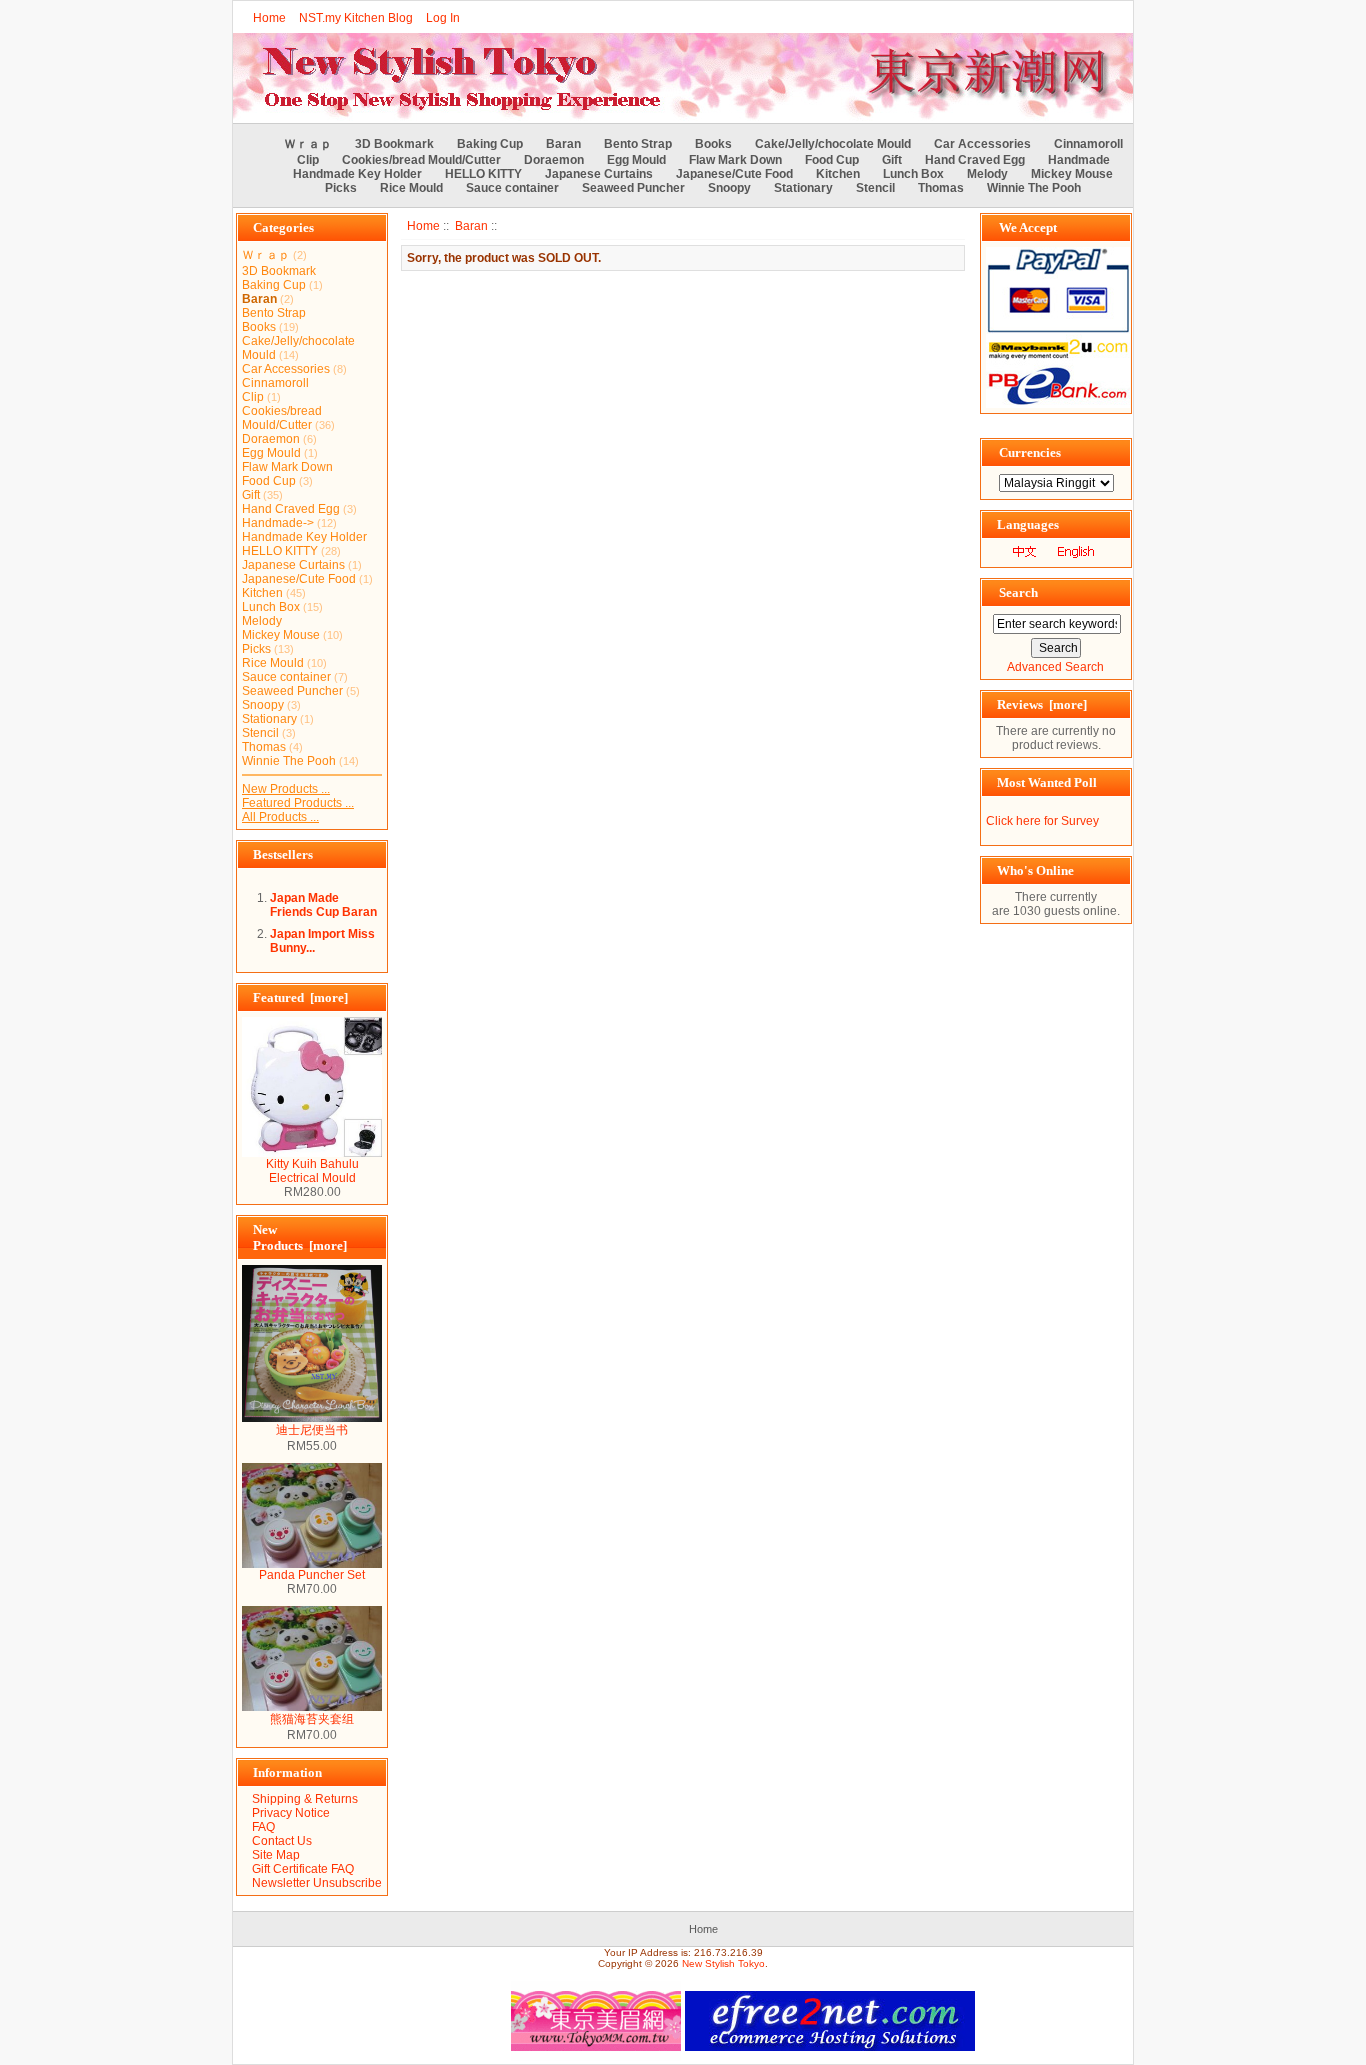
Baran (471, 226)
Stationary (803, 188)
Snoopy (729, 188)
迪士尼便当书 (312, 1430)
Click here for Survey (1042, 821)
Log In (443, 18)
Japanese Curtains (599, 174)
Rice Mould (411, 188)
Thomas (941, 188)
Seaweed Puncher (633, 188)
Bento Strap (638, 144)
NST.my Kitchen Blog (356, 18)
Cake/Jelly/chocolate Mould (833, 144)
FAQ (263, 1827)
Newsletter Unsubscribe (317, 1883)
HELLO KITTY (483, 174)
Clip (308, 160)
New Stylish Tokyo (723, 1963)
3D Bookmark (394, 144)
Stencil (875, 188)
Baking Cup (490, 144)
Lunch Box (913, 174)
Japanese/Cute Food (734, 174)
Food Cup (832, 160)
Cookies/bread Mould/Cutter (421, 160)
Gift (892, 160)
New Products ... (286, 789)
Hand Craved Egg (975, 160)
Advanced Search (1055, 667)
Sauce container (512, 188)
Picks (341, 188)
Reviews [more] (1042, 704)
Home (269, 18)
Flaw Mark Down (735, 160)
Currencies (1030, 452)
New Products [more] (300, 1237)
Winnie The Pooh (1034, 188)
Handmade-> (278, 523)
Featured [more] (300, 997)
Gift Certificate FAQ (303, 1869)
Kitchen (838, 174)
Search (1018, 592)
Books (713, 144)
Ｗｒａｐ (308, 144)
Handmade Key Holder (357, 174)
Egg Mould (636, 160)
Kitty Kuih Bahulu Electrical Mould (312, 1171)
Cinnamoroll (1088, 144)
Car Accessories (982, 144)
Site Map (276, 1855)
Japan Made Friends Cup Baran (323, 905)
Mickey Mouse (1072, 174)
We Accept (1028, 227)
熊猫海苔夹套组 (312, 1719)
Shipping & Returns (305, 1799)
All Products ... (280, 817)
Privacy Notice (291, 1813)
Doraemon (554, 160)
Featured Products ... (298, 803)
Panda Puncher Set (312, 1575)
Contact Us (282, 1841)
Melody (987, 174)
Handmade (1079, 160)
